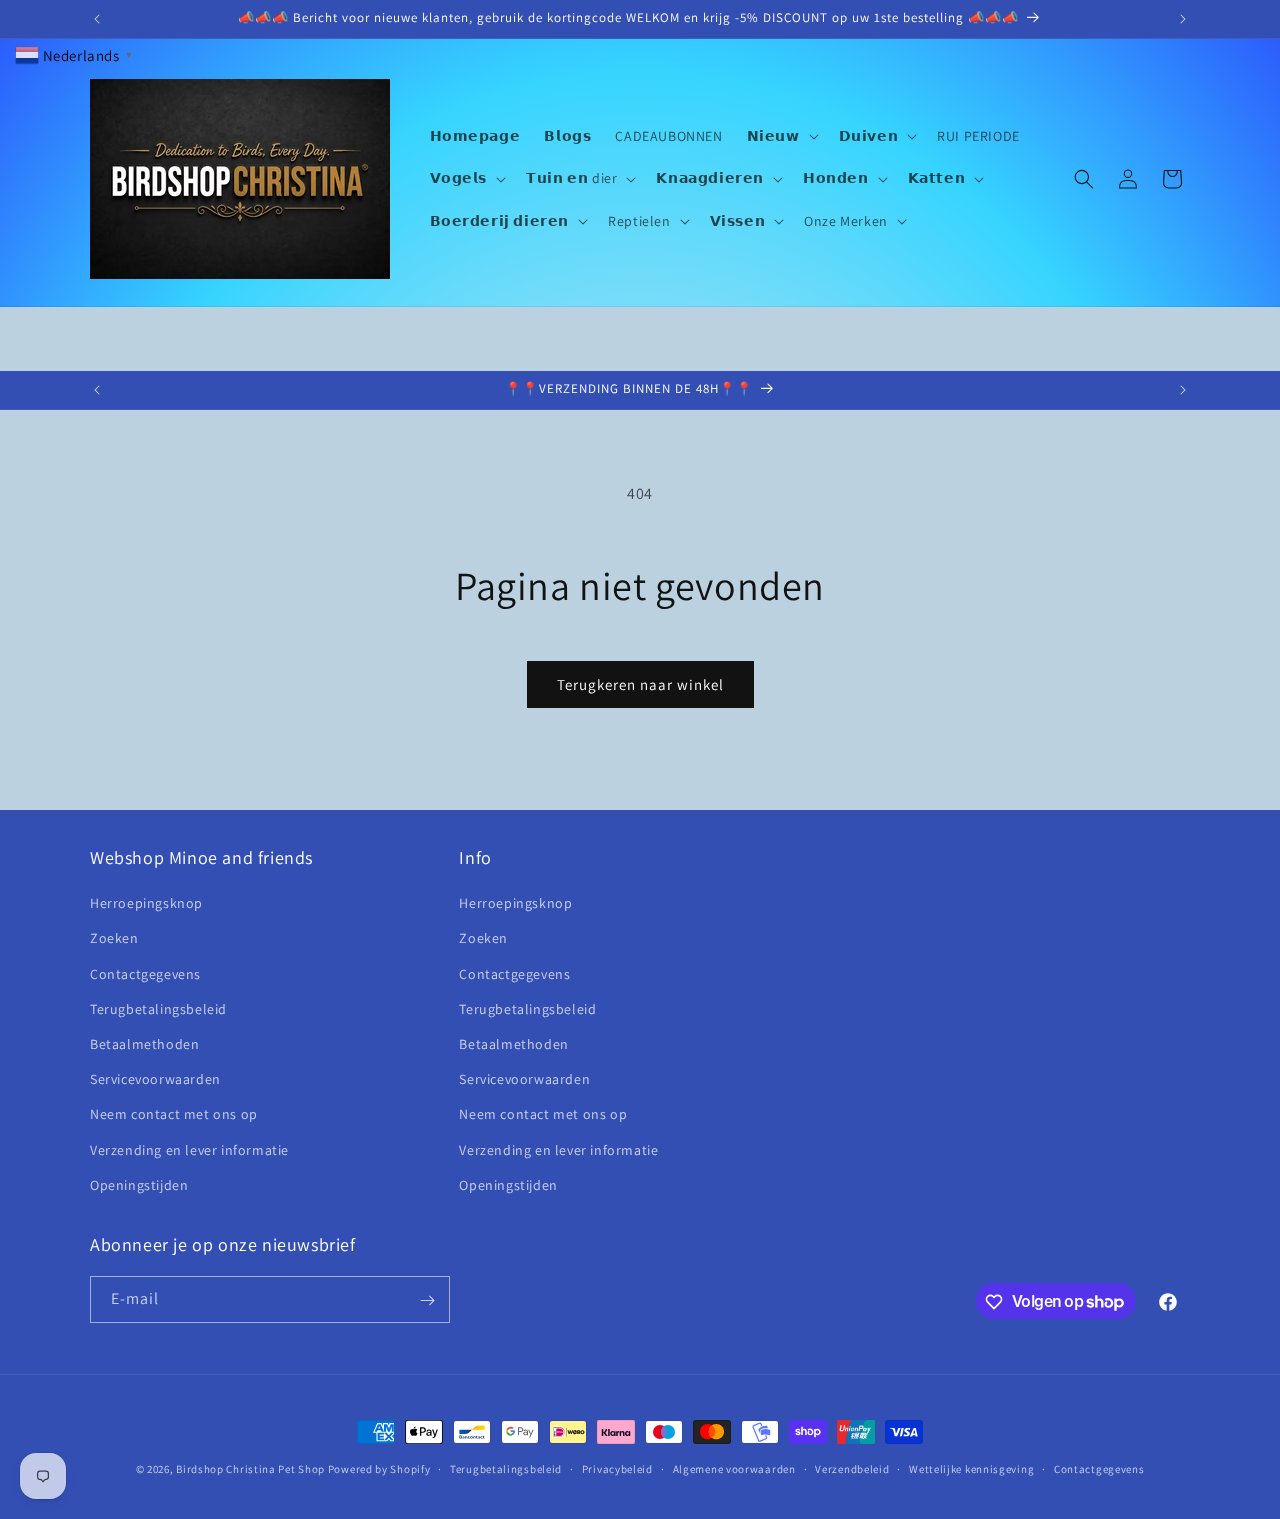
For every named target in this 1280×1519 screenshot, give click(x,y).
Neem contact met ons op (174, 1115)
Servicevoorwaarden (155, 1079)
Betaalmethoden (144, 1044)
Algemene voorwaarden (734, 1468)
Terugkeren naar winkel (640, 684)
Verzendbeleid (852, 1468)
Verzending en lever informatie (189, 1150)
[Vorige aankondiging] (97, 19)
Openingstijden (139, 1185)
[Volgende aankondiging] (1183, 19)
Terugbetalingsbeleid (158, 1009)
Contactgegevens (145, 974)
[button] (781, 136)
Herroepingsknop (146, 904)
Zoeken (114, 939)
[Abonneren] (427, 1300)
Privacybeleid (617, 1468)
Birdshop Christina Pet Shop (250, 1469)
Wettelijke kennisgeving (971, 1468)
